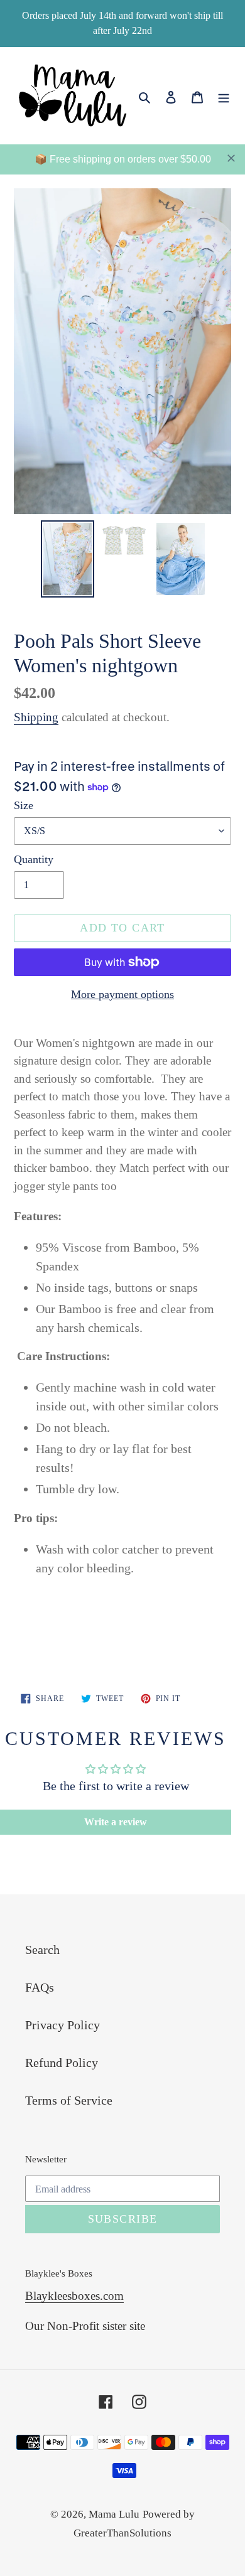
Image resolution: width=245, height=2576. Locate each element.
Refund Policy (62, 2063)
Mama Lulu (114, 2514)
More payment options (122, 994)
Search (42, 1950)
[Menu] (224, 95)
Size (24, 805)
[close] (231, 158)
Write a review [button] (116, 1822)
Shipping (36, 717)
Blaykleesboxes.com (74, 2296)
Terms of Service (69, 2100)
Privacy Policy (63, 2025)
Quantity (34, 859)
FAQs (40, 1987)
